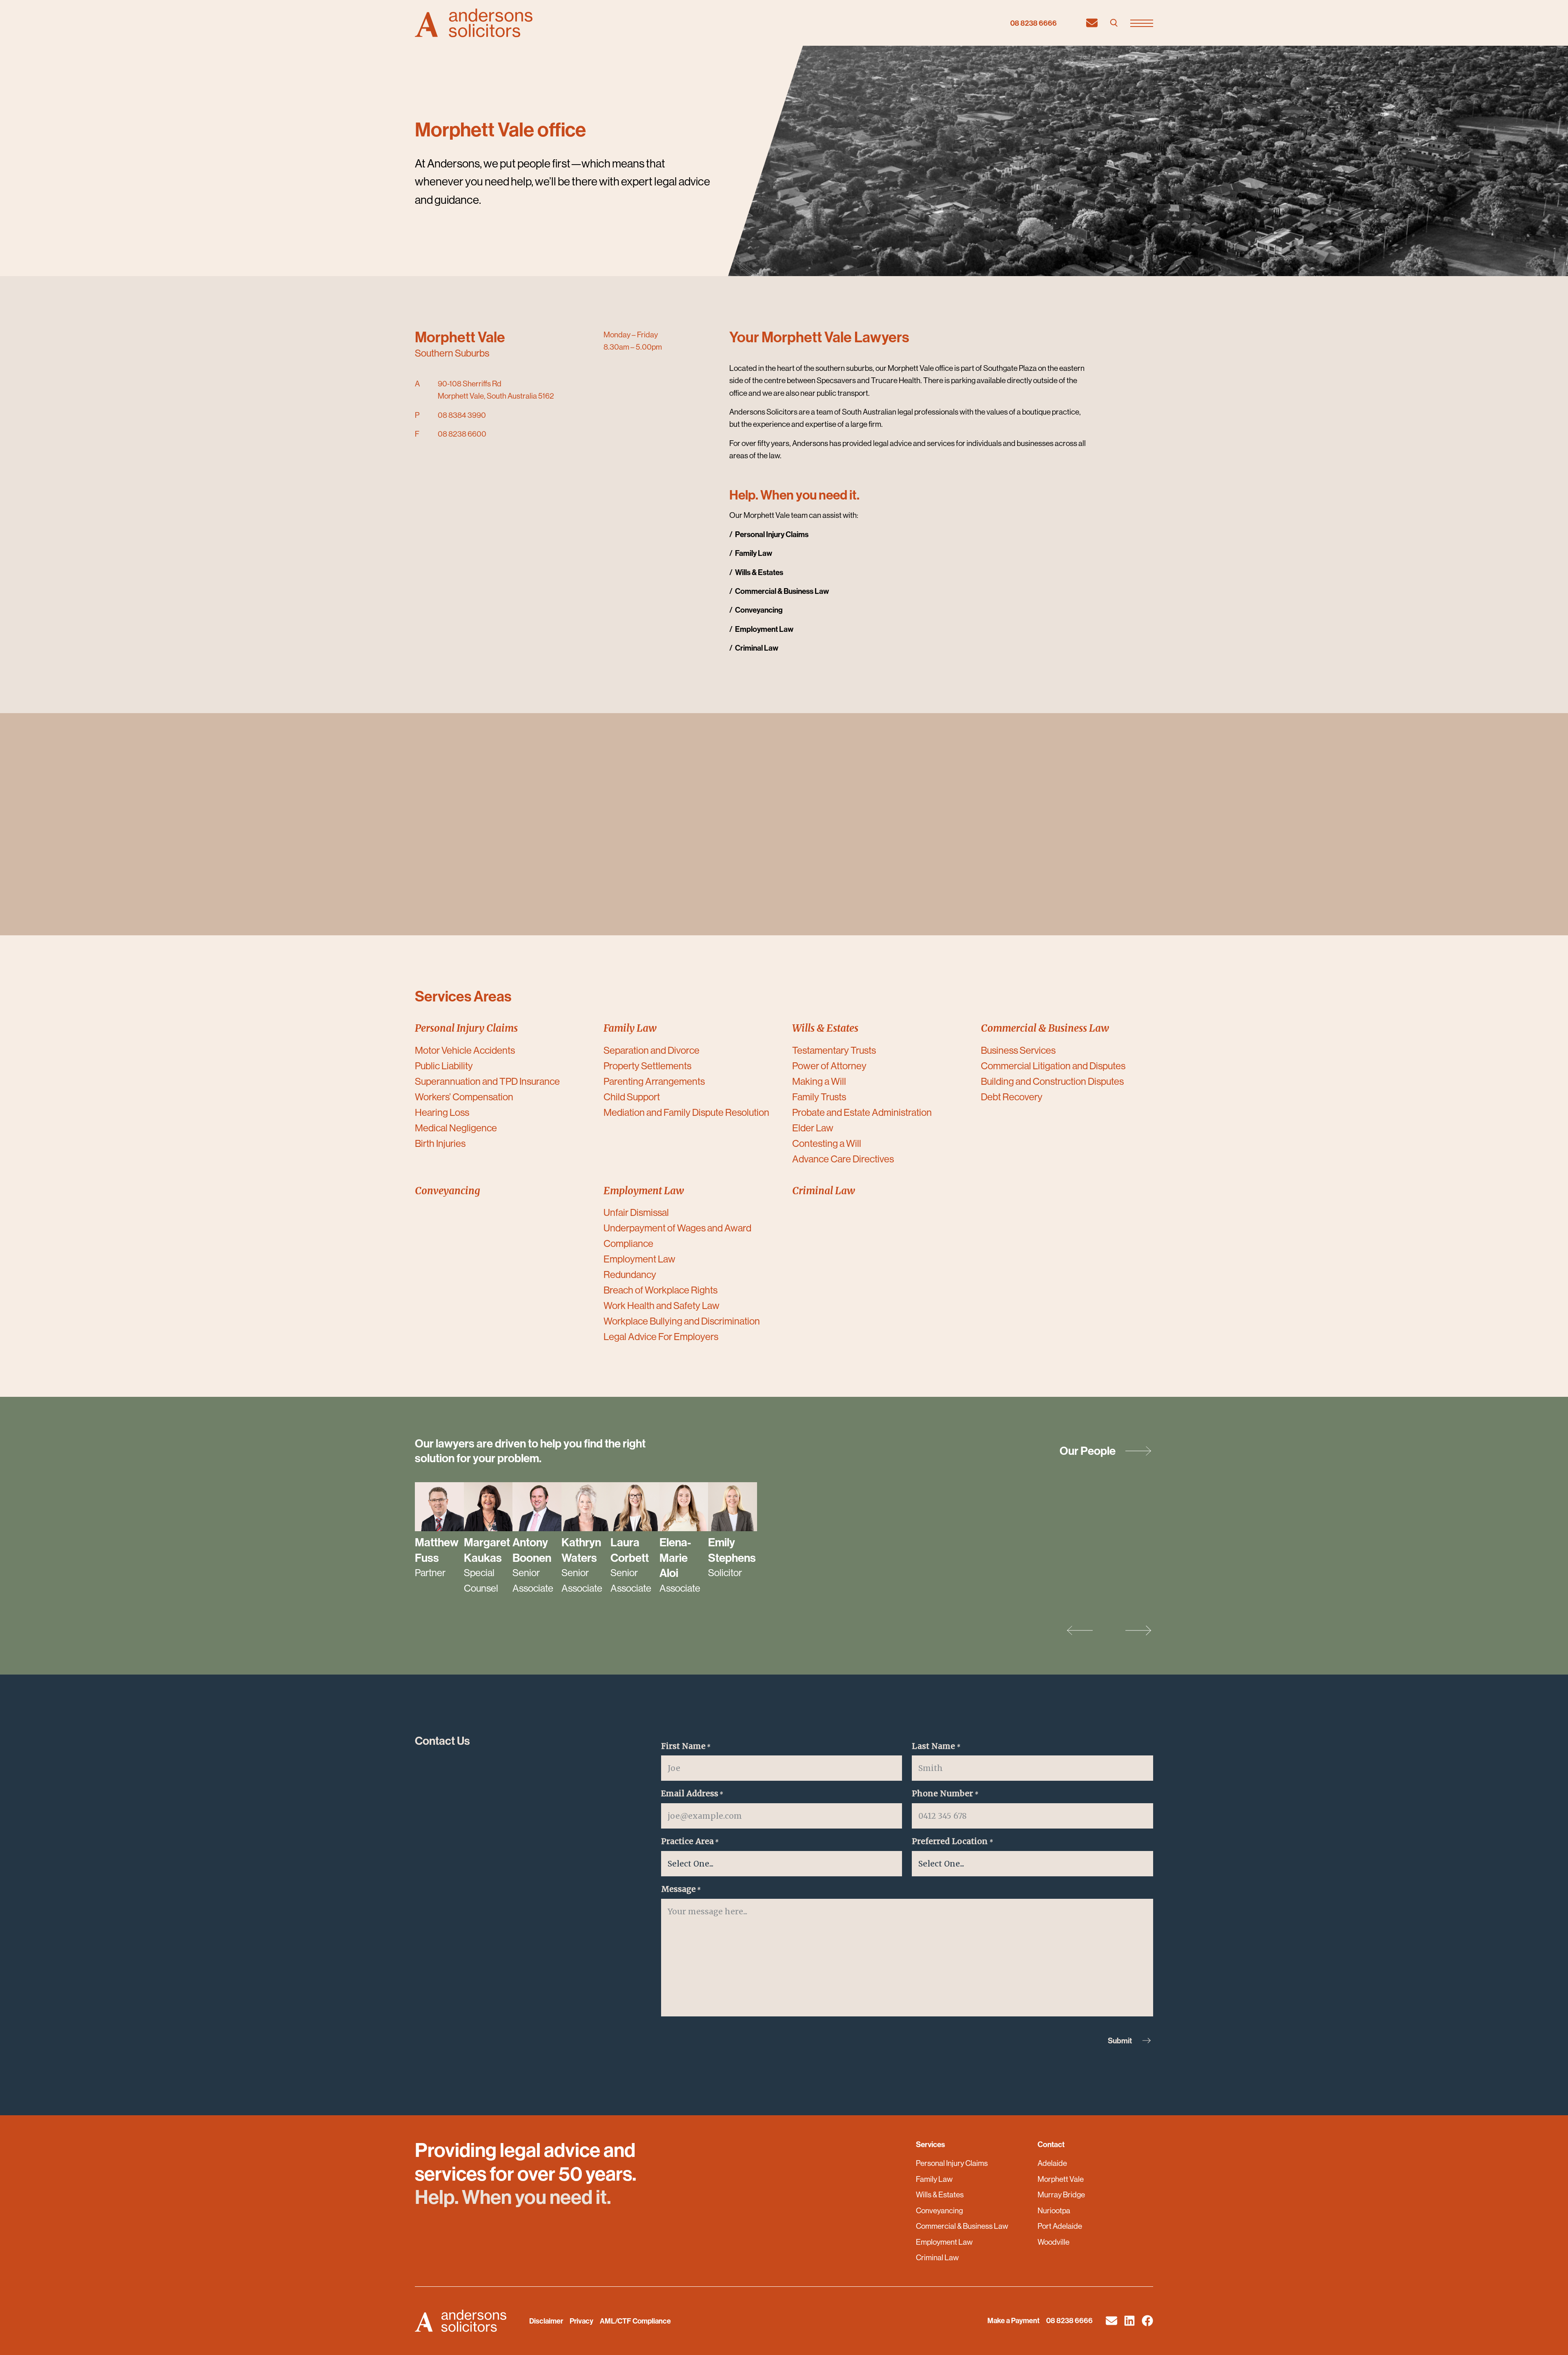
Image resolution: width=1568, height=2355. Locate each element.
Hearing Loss (442, 1112)
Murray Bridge (1061, 2194)
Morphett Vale (1061, 2179)
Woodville (1053, 2242)
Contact (1051, 2144)
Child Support (632, 1097)
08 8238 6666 (1033, 23)
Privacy (581, 2321)
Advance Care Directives (843, 1159)
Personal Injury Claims (952, 2163)
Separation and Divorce (651, 1050)
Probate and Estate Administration (862, 1112)
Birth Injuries (440, 1143)
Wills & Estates (940, 2194)
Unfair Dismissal (636, 1212)
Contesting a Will (827, 1143)
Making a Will (819, 1081)
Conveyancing (939, 2210)
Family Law (934, 2179)
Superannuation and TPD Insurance (487, 1081)
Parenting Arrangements (654, 1081)
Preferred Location (952, 1841)
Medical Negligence (456, 1128)
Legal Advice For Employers (661, 1336)
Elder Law (813, 1128)
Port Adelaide (1060, 2226)
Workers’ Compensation (464, 1097)
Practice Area (690, 1841)
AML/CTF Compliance (635, 2321)
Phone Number (945, 1793)
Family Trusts (819, 1097)
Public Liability (444, 1066)
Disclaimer (546, 2321)
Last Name (936, 1746)
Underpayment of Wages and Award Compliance (677, 1235)
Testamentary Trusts (834, 1050)
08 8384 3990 (462, 415)
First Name (686, 1746)
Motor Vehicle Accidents (465, 1050)
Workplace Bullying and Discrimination (682, 1321)
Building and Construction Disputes (1052, 1081)
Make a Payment (1013, 2320)
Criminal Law (937, 2257)
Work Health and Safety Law (661, 1305)
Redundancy (630, 1274)
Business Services (1018, 1050)
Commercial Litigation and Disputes (1053, 1066)
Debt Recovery (1012, 1097)
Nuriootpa (1054, 2210)
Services (930, 2144)
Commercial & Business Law (962, 2226)
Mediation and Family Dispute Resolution (686, 1112)
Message (681, 1889)
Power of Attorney (829, 1066)
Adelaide (1052, 2163)
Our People (1088, 1451)
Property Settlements (647, 1066)
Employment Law (639, 1259)
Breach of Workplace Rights (660, 1290)
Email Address (692, 1793)
